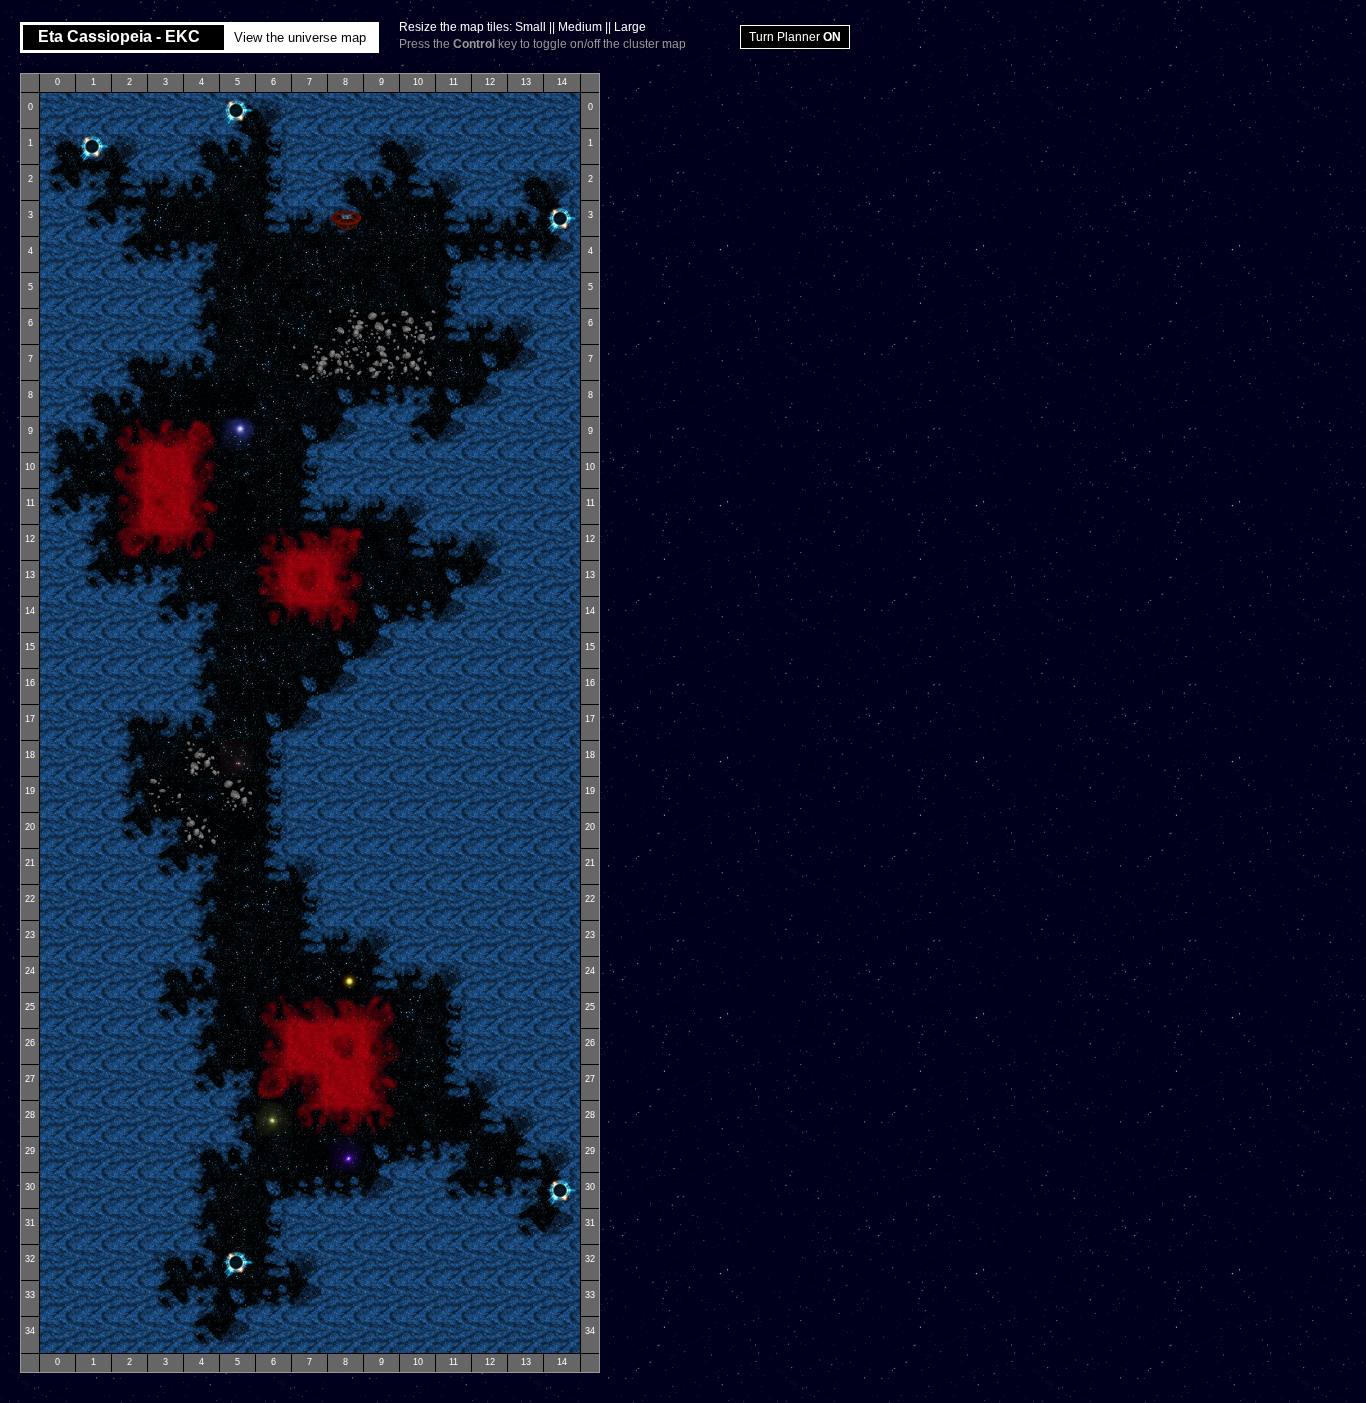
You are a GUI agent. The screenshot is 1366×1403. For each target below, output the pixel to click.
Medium (580, 27)
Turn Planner (795, 37)
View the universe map (300, 37)
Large (630, 27)
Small (530, 27)
